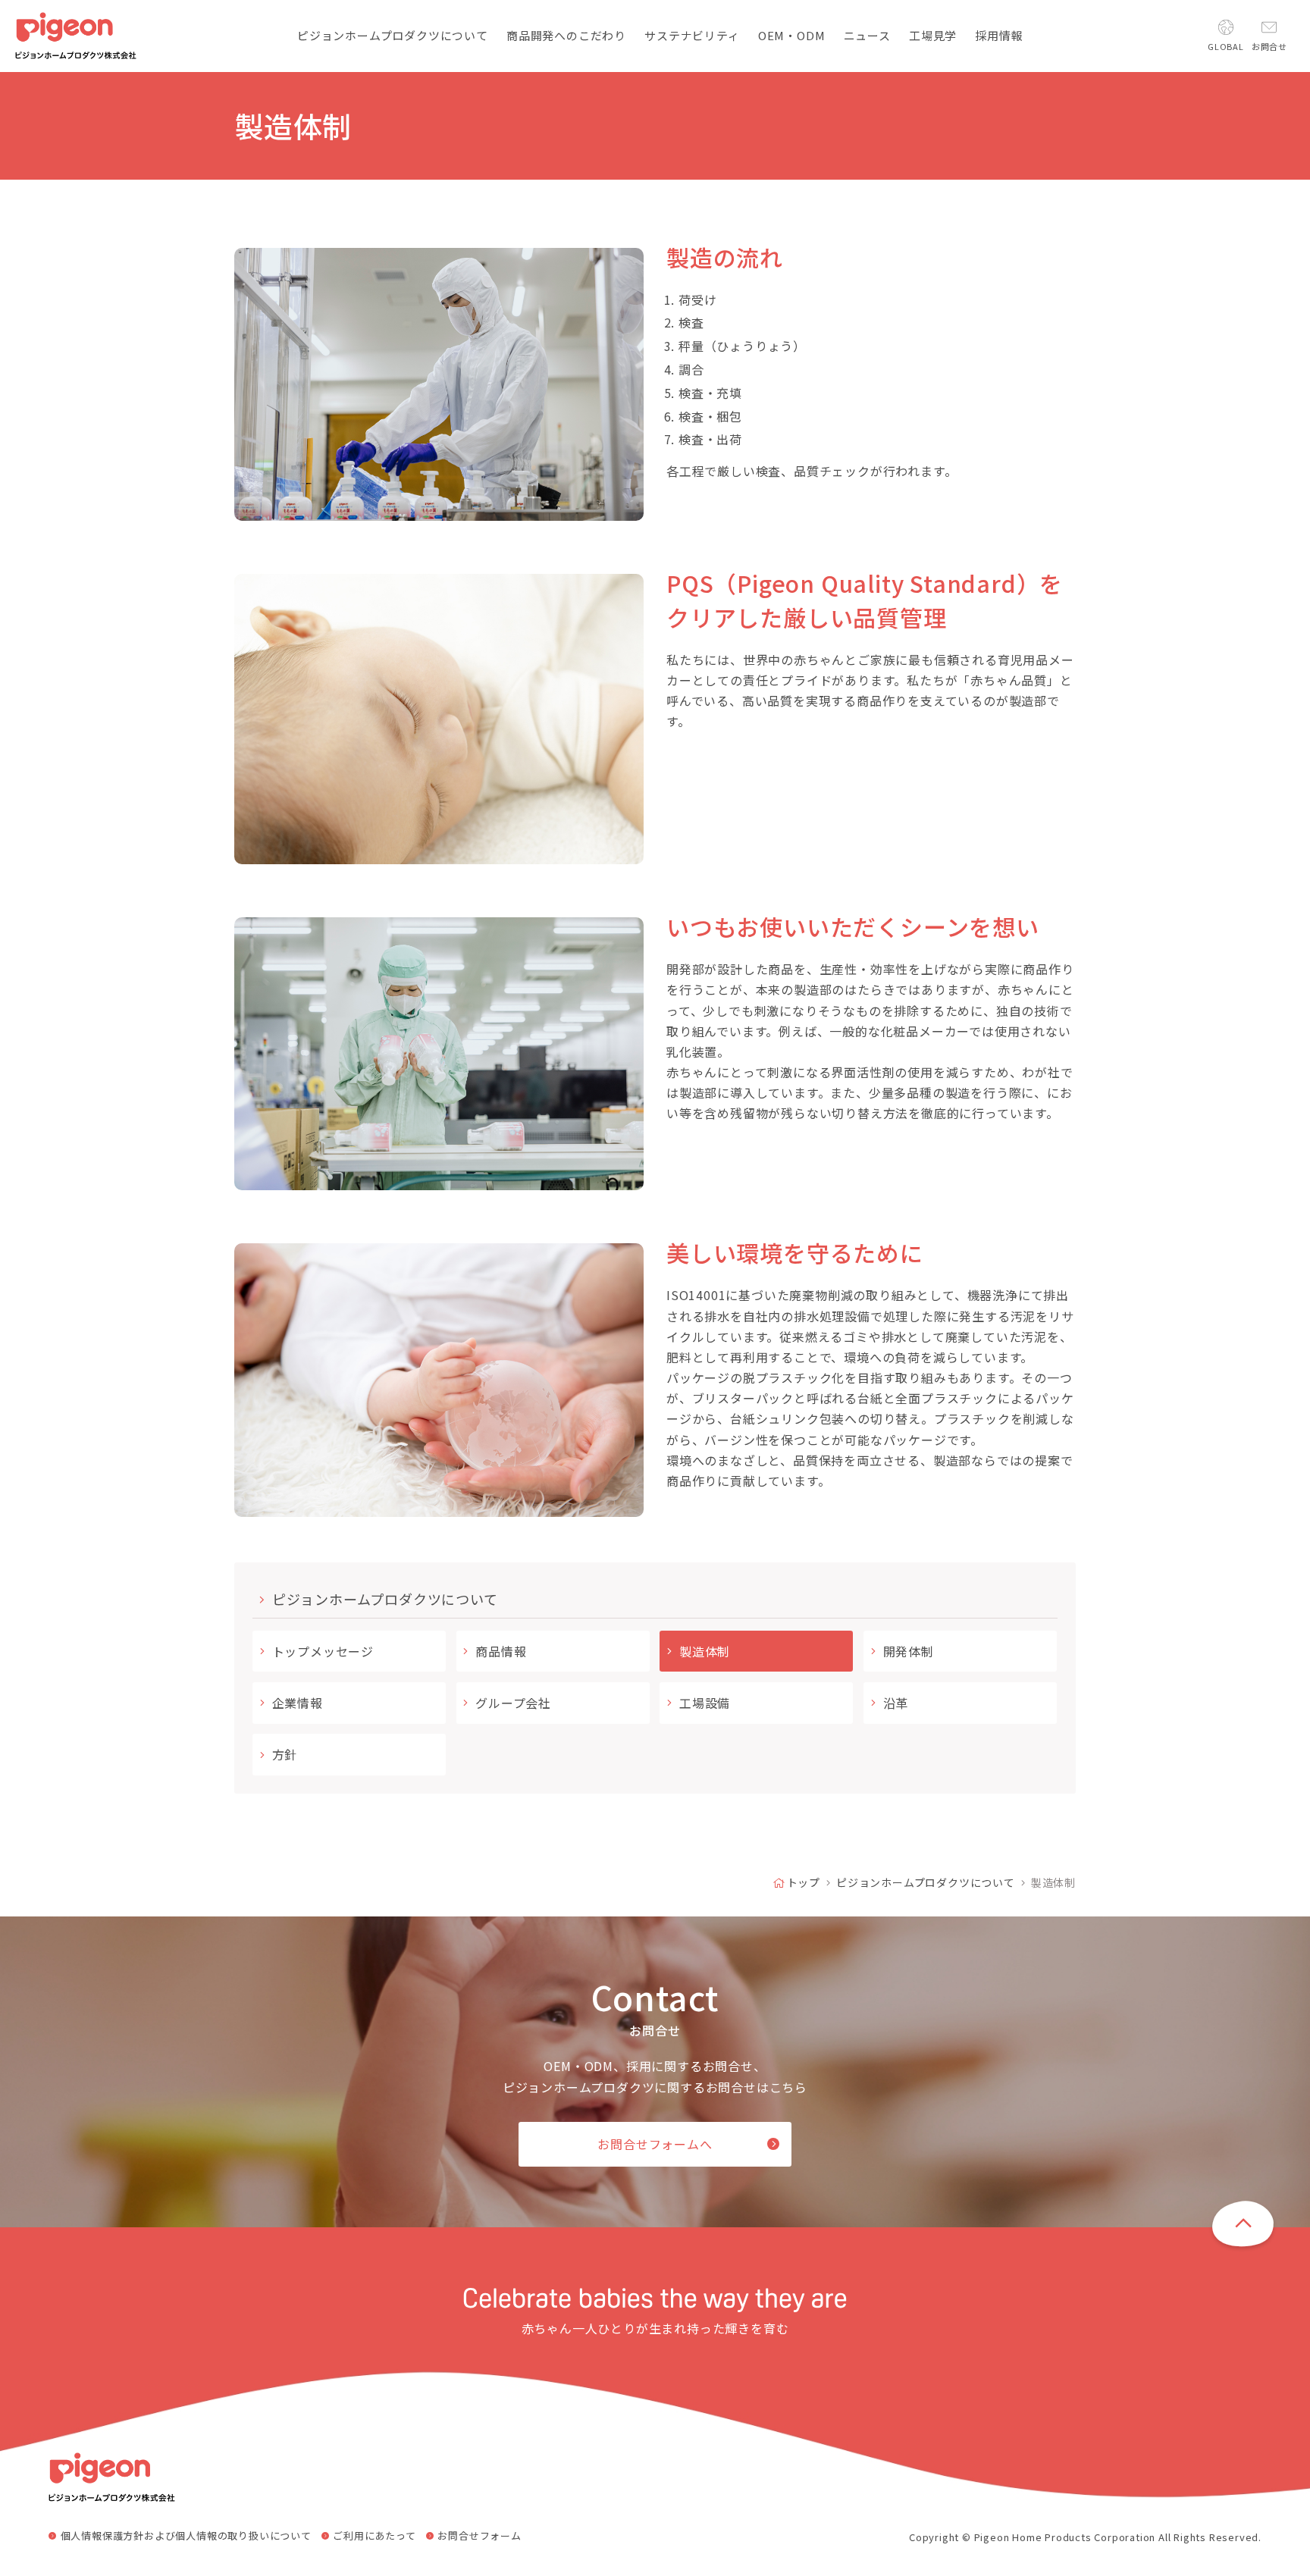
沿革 (896, 1703)
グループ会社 (513, 1703)
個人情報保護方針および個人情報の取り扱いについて (186, 2536)
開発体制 (909, 1651)
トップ (804, 1882)
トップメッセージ (323, 1651)
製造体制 (705, 1651)
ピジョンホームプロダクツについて (385, 1599)
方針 (285, 1754)
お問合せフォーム (479, 2536)
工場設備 (705, 1703)
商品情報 (501, 1651)
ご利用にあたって (374, 2536)
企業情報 (298, 1703)
